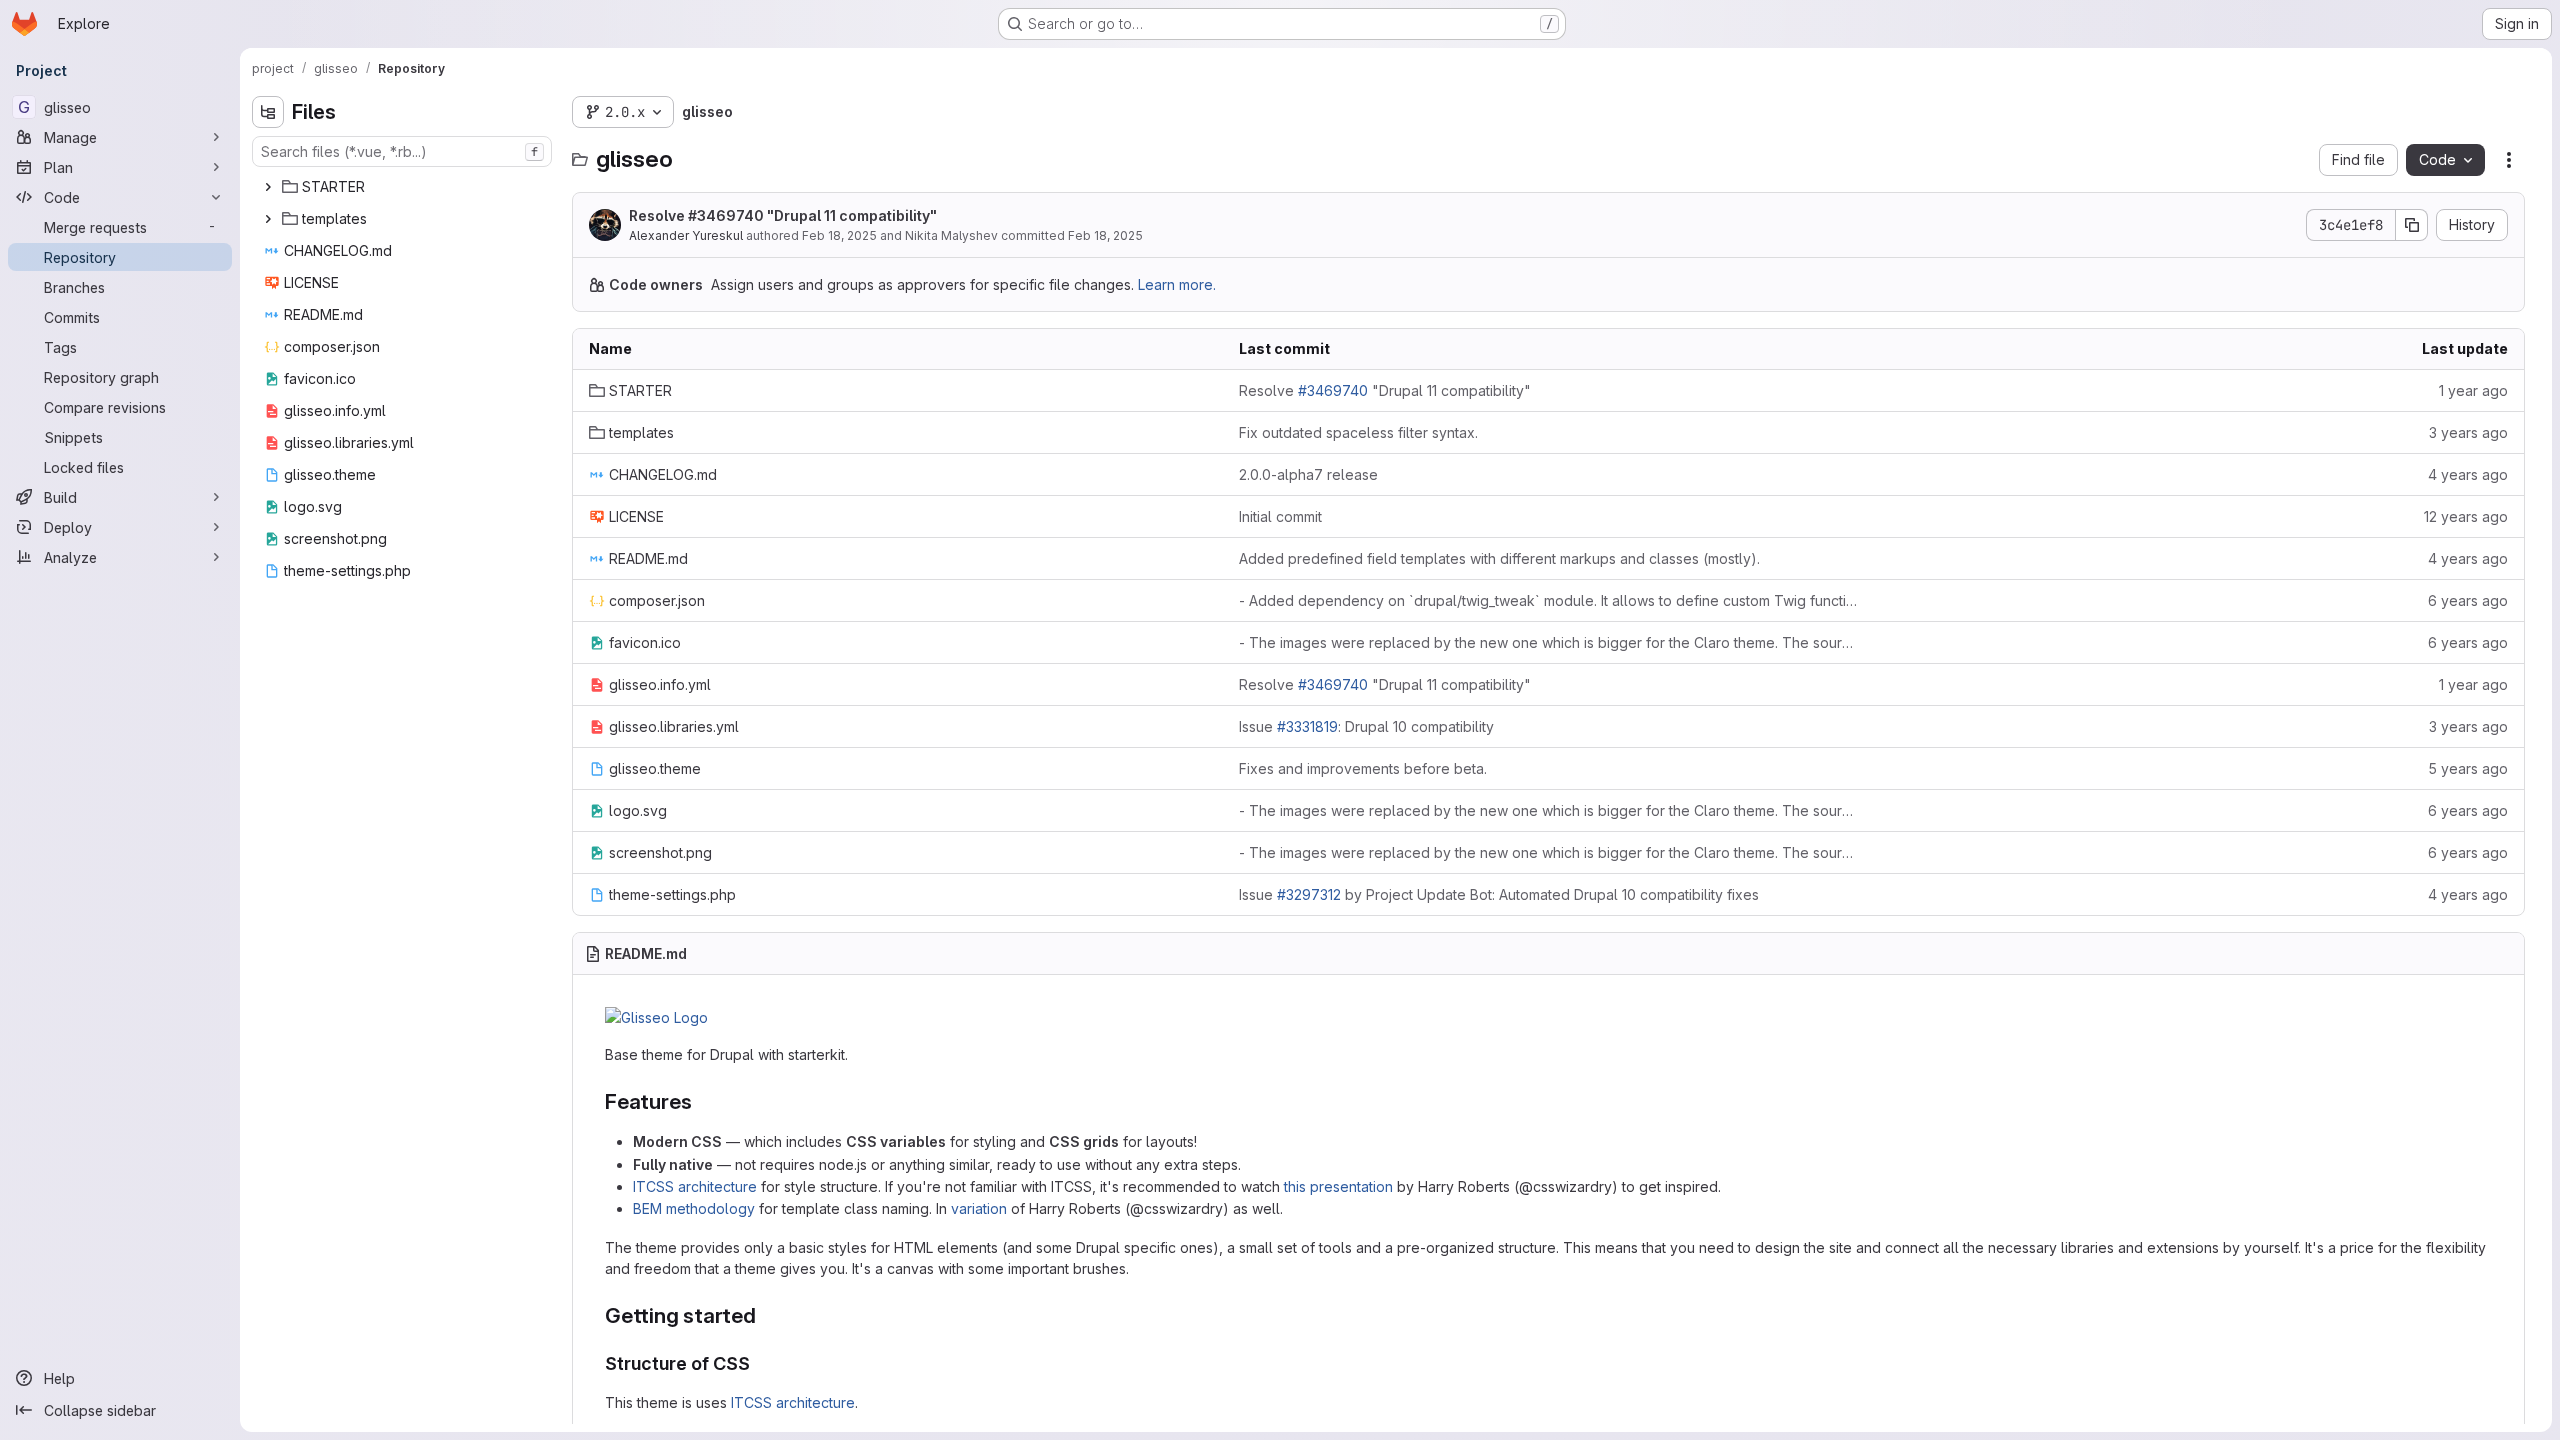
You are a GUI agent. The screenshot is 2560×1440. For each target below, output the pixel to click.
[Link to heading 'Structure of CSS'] (760, 1363)
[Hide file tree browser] (268, 112)
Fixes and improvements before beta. (1363, 768)
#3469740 (726, 215)
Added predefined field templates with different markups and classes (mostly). (1499, 558)
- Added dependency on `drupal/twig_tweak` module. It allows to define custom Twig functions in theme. (1548, 600)
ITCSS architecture (695, 1186)
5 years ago (2468, 768)
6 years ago (2468, 600)
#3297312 (1309, 894)
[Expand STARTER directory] (268, 187)
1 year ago (2473, 390)
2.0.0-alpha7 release (1308, 474)
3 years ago (2468, 432)
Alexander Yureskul (686, 235)
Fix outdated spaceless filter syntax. (1358, 432)
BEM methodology (694, 1208)
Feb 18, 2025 (839, 235)
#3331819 (1307, 726)
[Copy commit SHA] (2412, 225)
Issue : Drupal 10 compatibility (1366, 726)
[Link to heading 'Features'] (702, 1101)
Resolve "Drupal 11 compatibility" (783, 215)
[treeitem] (404, 187)
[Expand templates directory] (268, 219)
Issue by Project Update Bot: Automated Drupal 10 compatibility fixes (1499, 894)
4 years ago (2468, 474)
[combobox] (402, 151)
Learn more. (1177, 284)
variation (979, 1208)
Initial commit (1280, 516)
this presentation (1338, 1186)
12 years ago (2466, 516)
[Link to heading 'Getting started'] (767, 1315)
